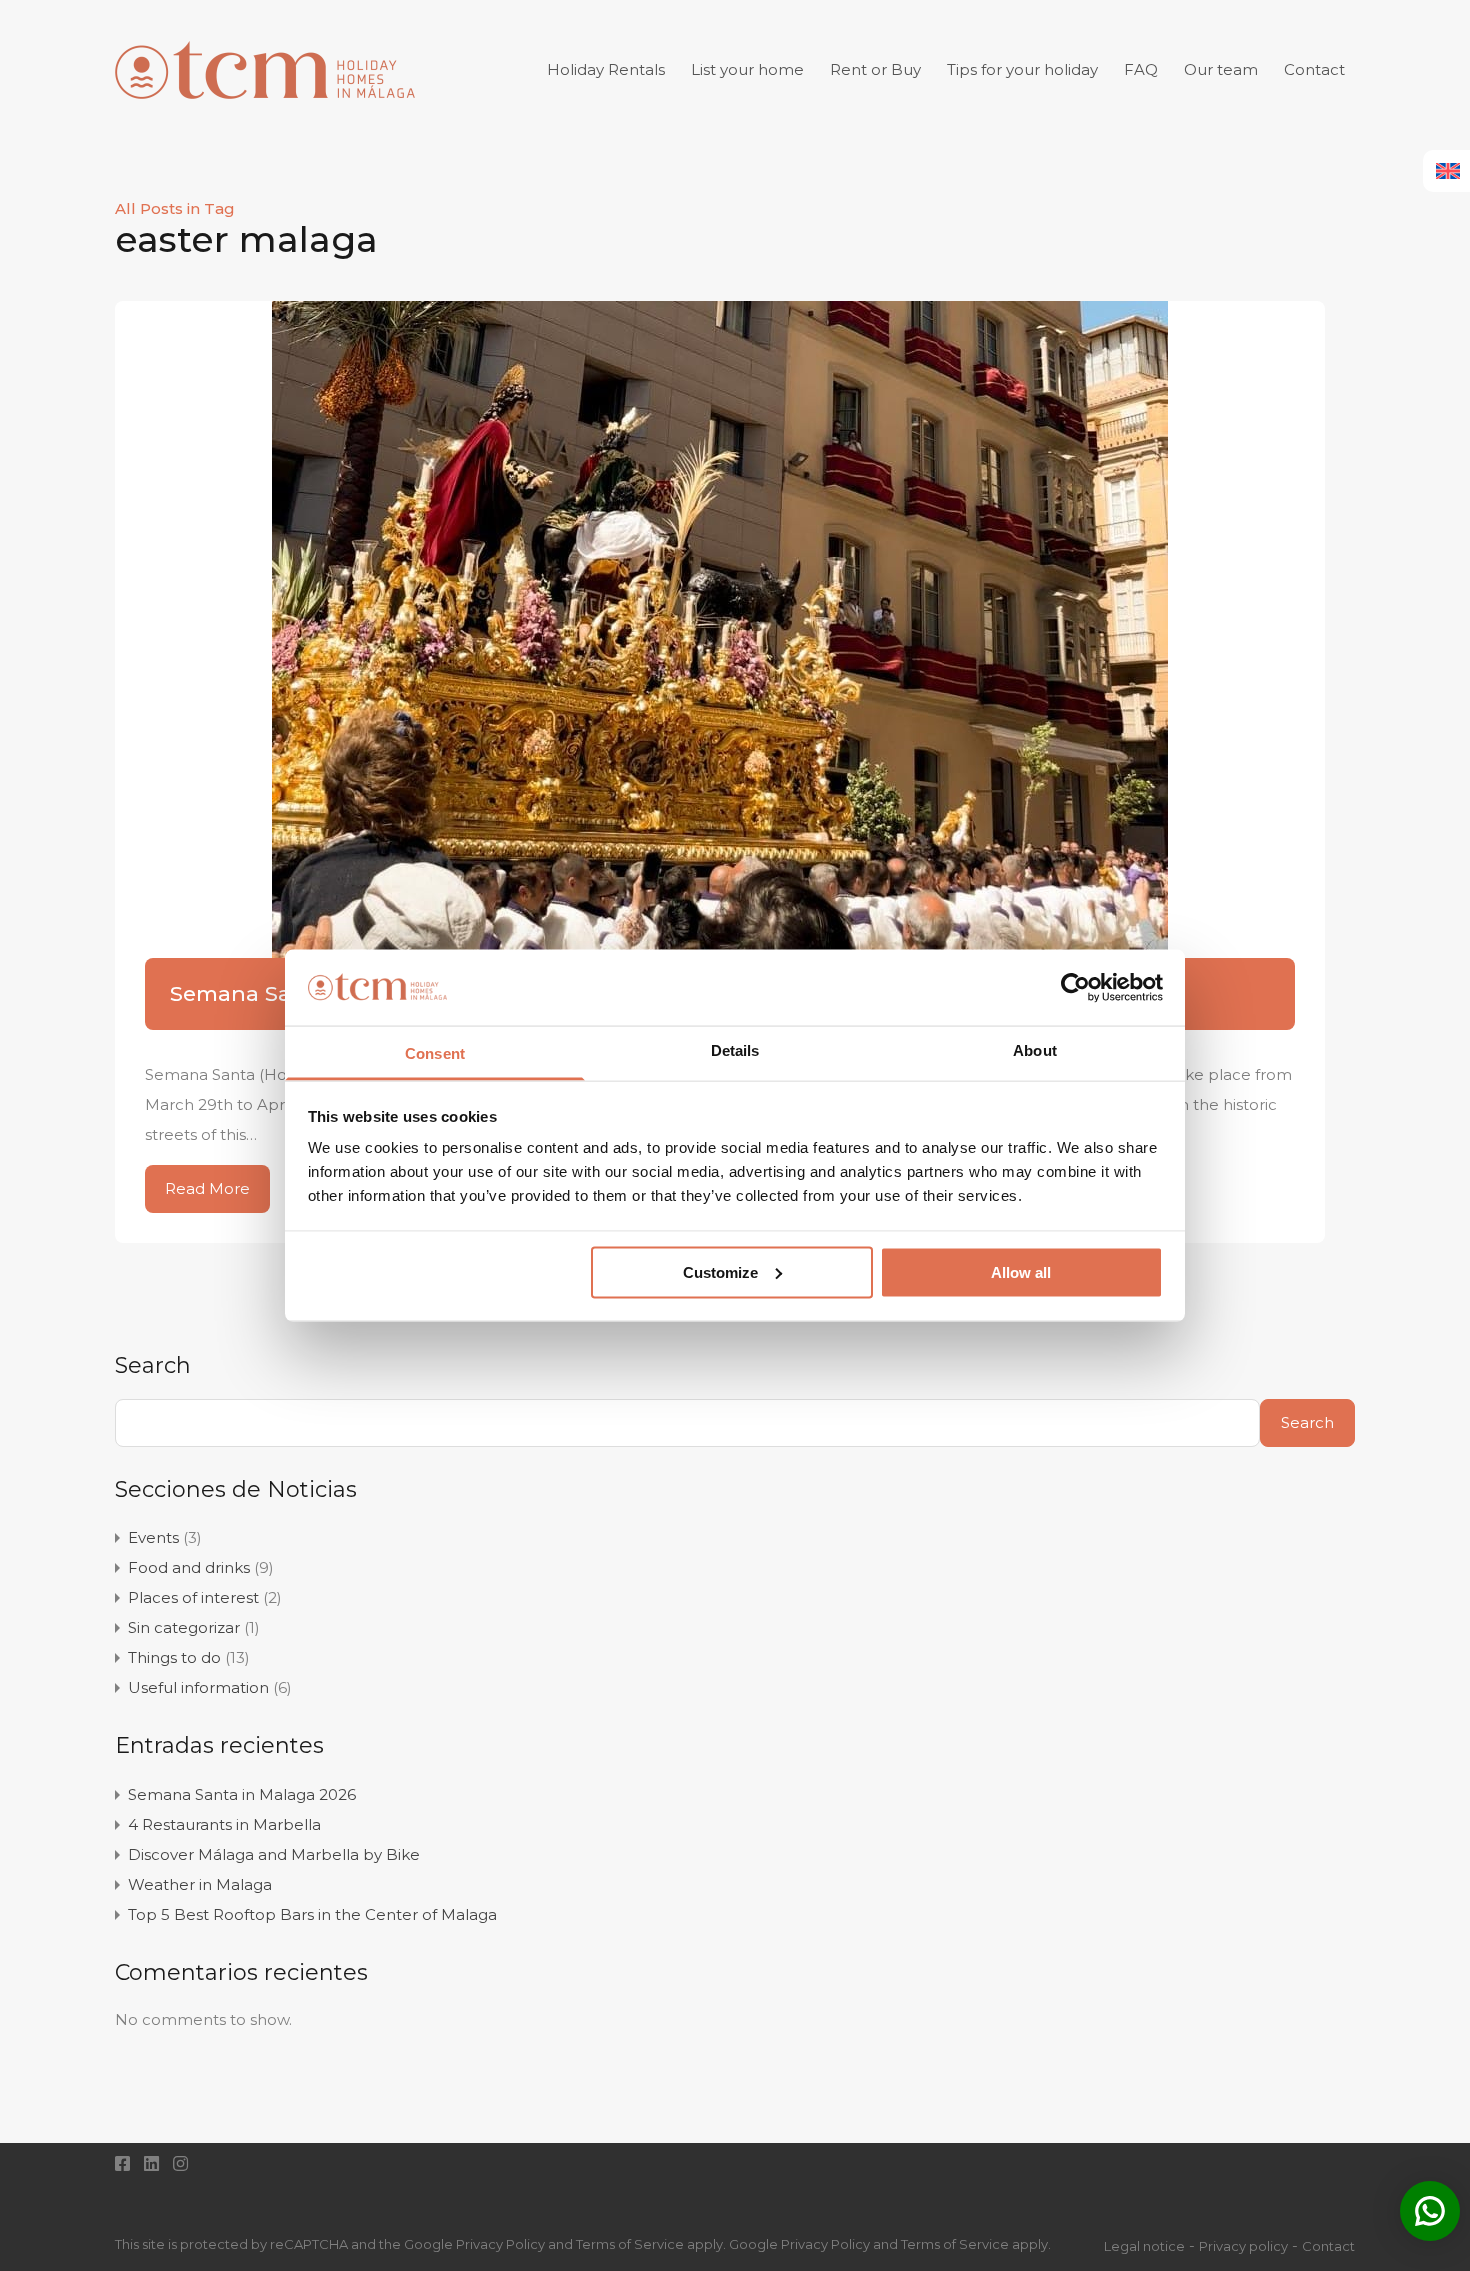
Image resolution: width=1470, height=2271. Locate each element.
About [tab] (1035, 1050)
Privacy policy (1243, 2246)
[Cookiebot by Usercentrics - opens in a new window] (1075, 987)
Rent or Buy (875, 69)
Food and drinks (189, 1567)
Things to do (174, 1657)
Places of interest (193, 1597)
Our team (1221, 69)
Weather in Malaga (200, 1884)
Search (153, 1366)
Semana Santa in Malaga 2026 (242, 1794)
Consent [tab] (435, 1053)
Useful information (198, 1687)
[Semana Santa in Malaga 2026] (720, 659)
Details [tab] (735, 1050)
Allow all (1021, 1271)
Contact (1314, 69)
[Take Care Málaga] (265, 110)
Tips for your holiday (1022, 69)
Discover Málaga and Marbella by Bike (274, 1854)
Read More (207, 1188)
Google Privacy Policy (799, 2244)
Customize (720, 1271)
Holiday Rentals (606, 69)
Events (153, 1537)
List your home (747, 69)
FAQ (1141, 69)
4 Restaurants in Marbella (224, 1824)
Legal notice (1144, 2246)
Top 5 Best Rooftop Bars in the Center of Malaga (312, 1914)
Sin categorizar (184, 1627)
